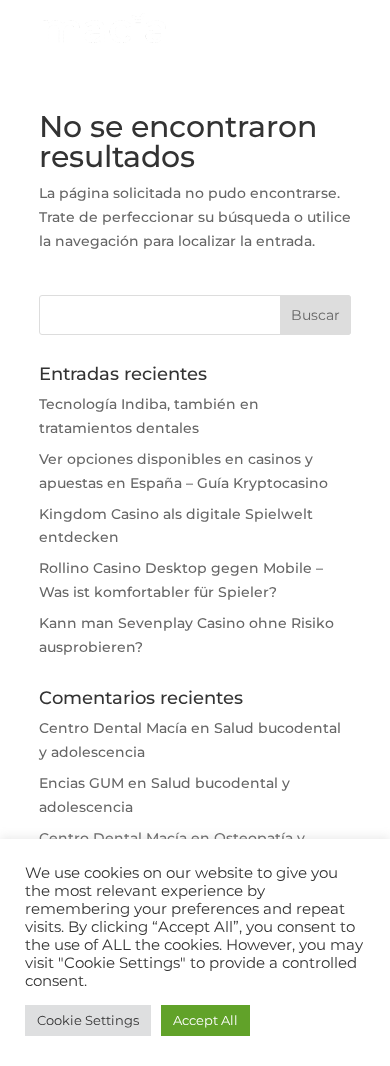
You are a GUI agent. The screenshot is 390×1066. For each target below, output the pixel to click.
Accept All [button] (205, 1020)
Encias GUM (81, 783)
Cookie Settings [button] (88, 1020)
